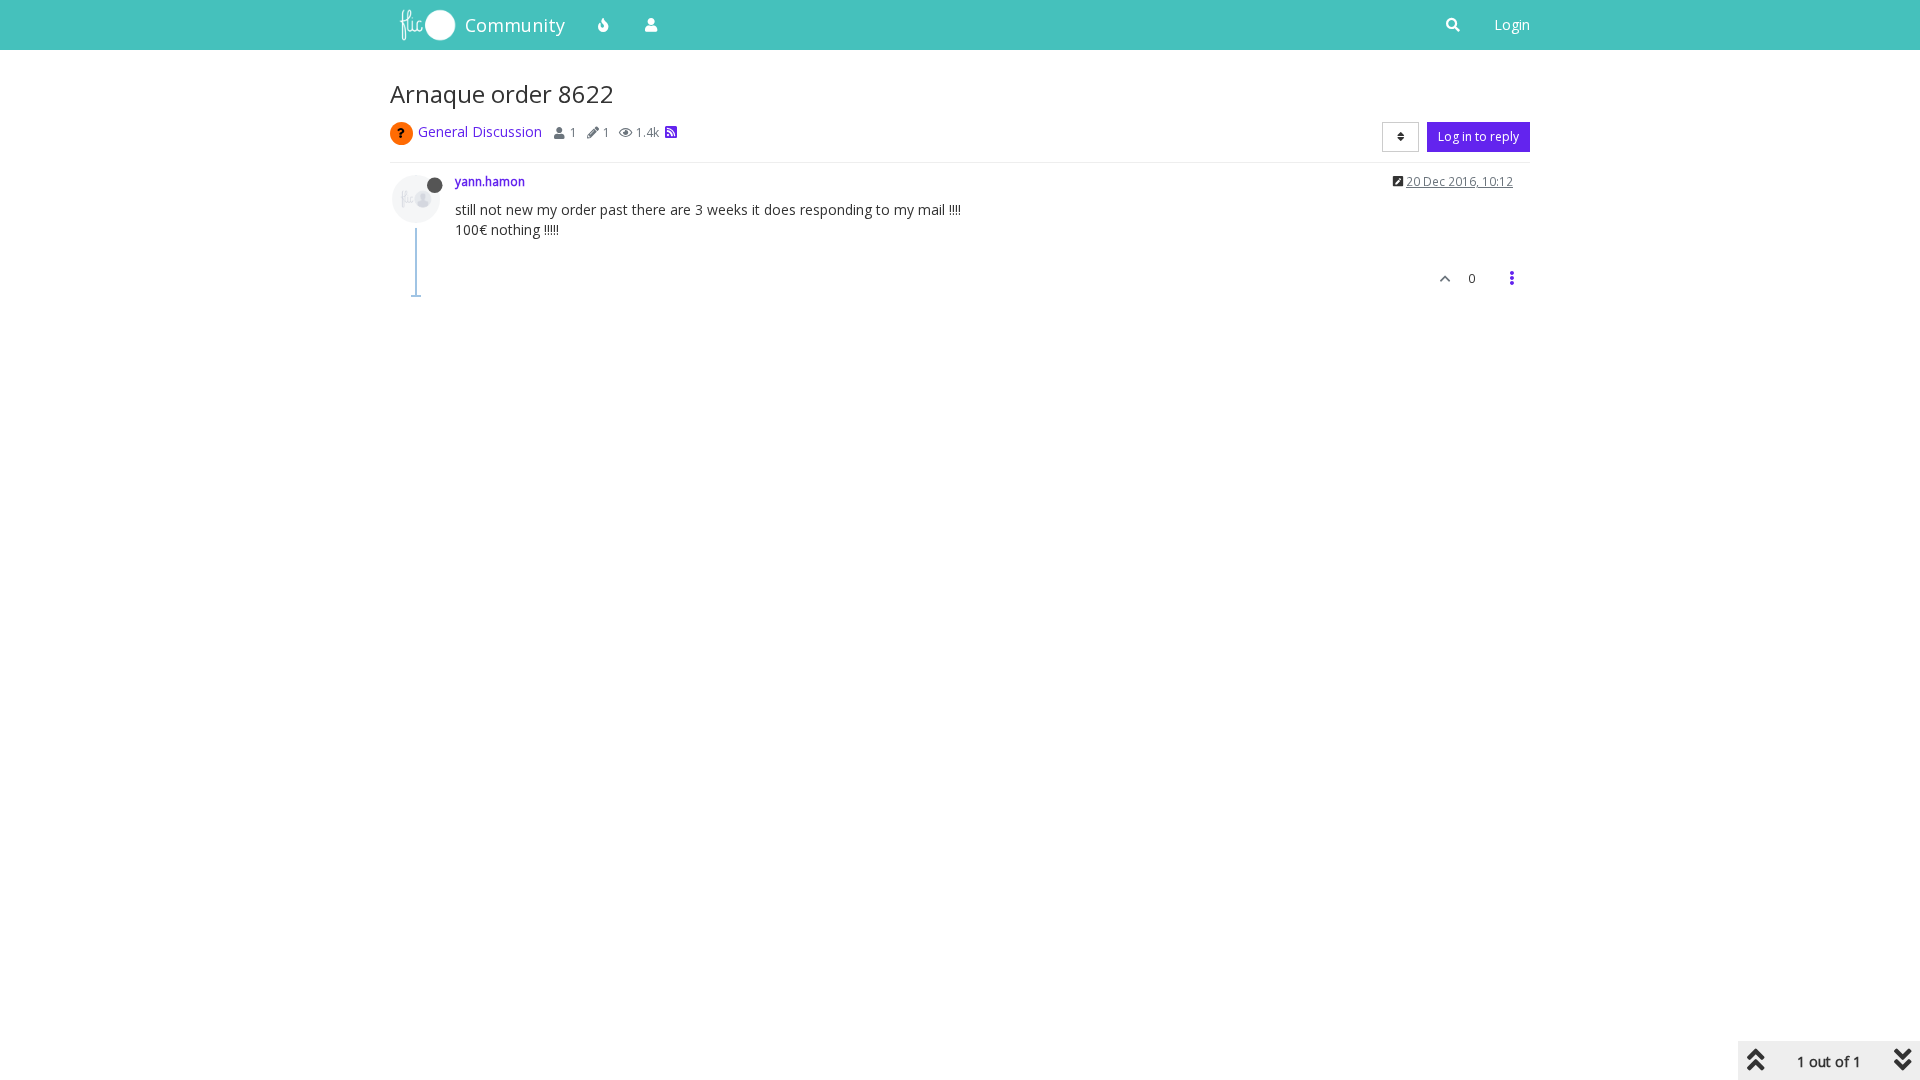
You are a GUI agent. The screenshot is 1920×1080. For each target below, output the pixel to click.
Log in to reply (1478, 136)
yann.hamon (490, 181)
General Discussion (480, 131)
